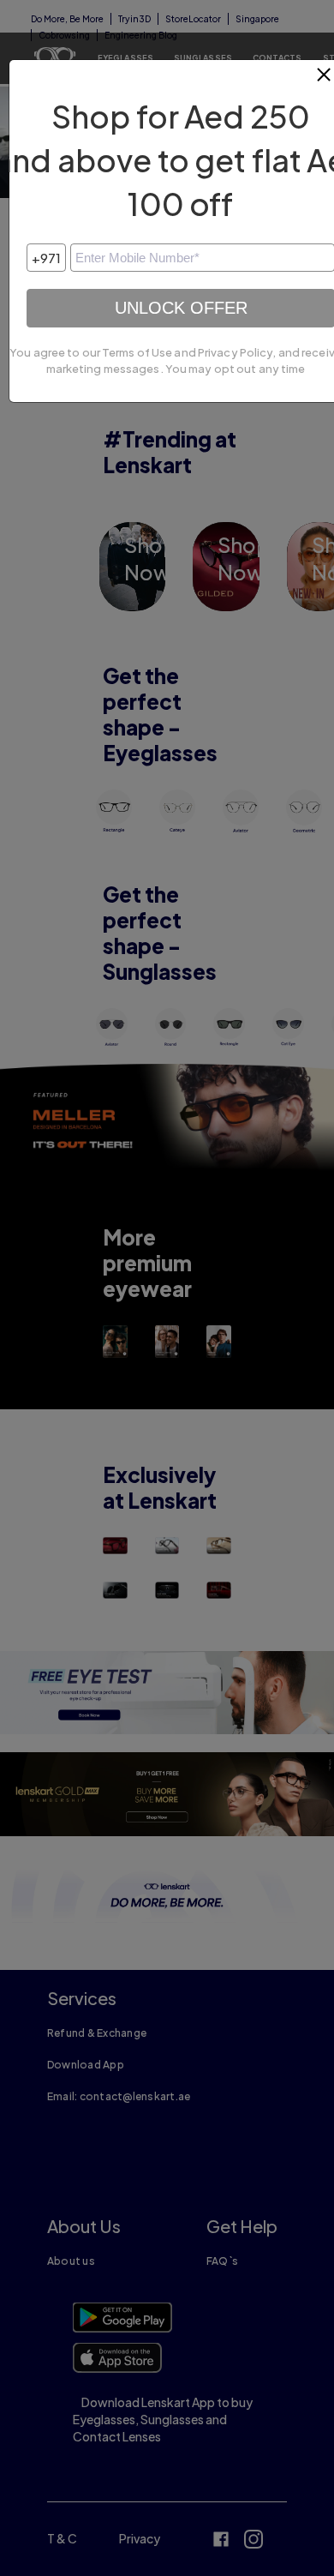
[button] (325, 81)
